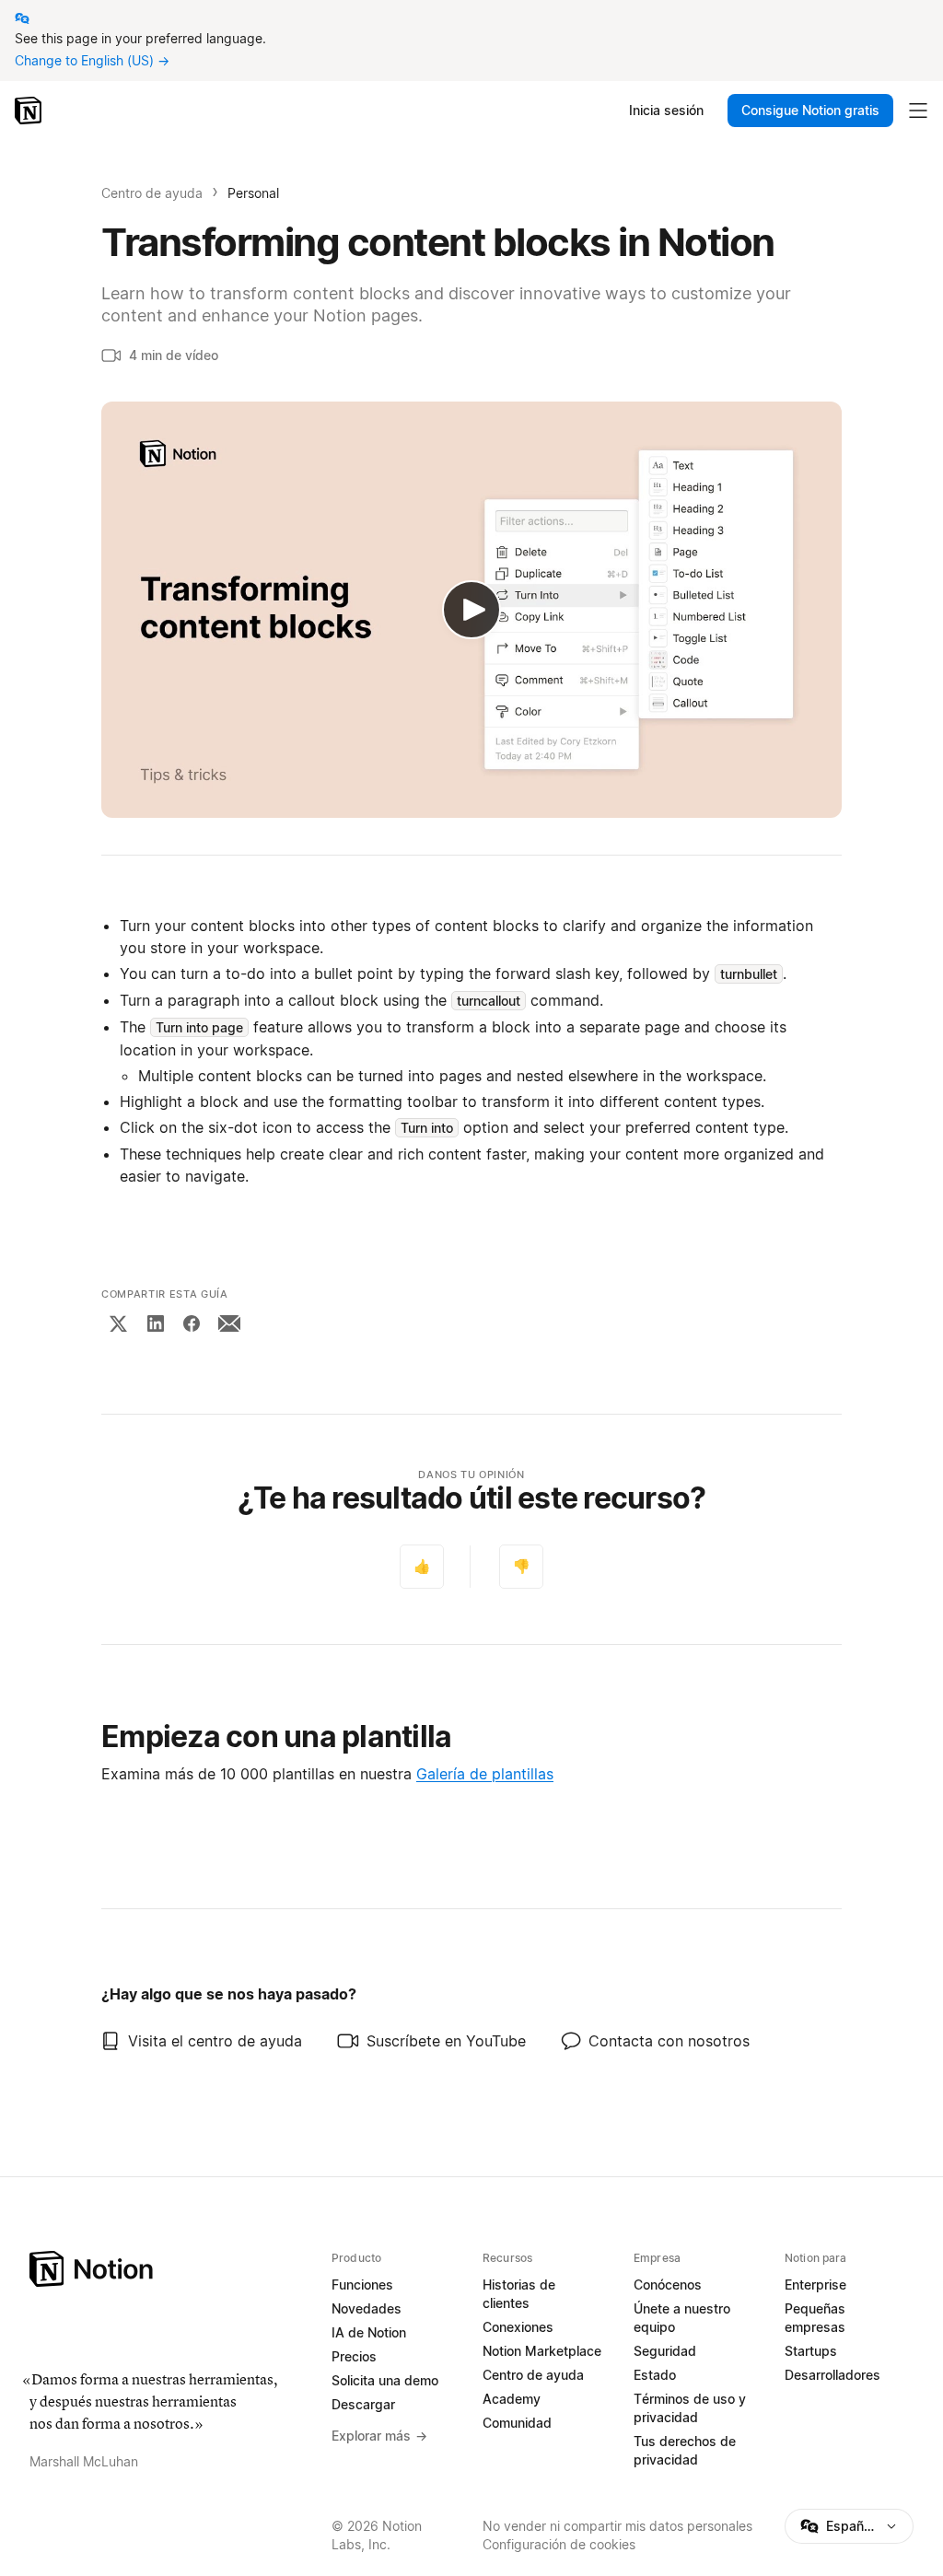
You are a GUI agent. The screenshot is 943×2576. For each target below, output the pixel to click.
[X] (118, 1323)
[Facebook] (192, 1323)
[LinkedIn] (156, 1323)
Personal (253, 193)
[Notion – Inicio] (30, 111)
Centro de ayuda (152, 193)
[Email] (229, 1323)
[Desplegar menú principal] (918, 111)
